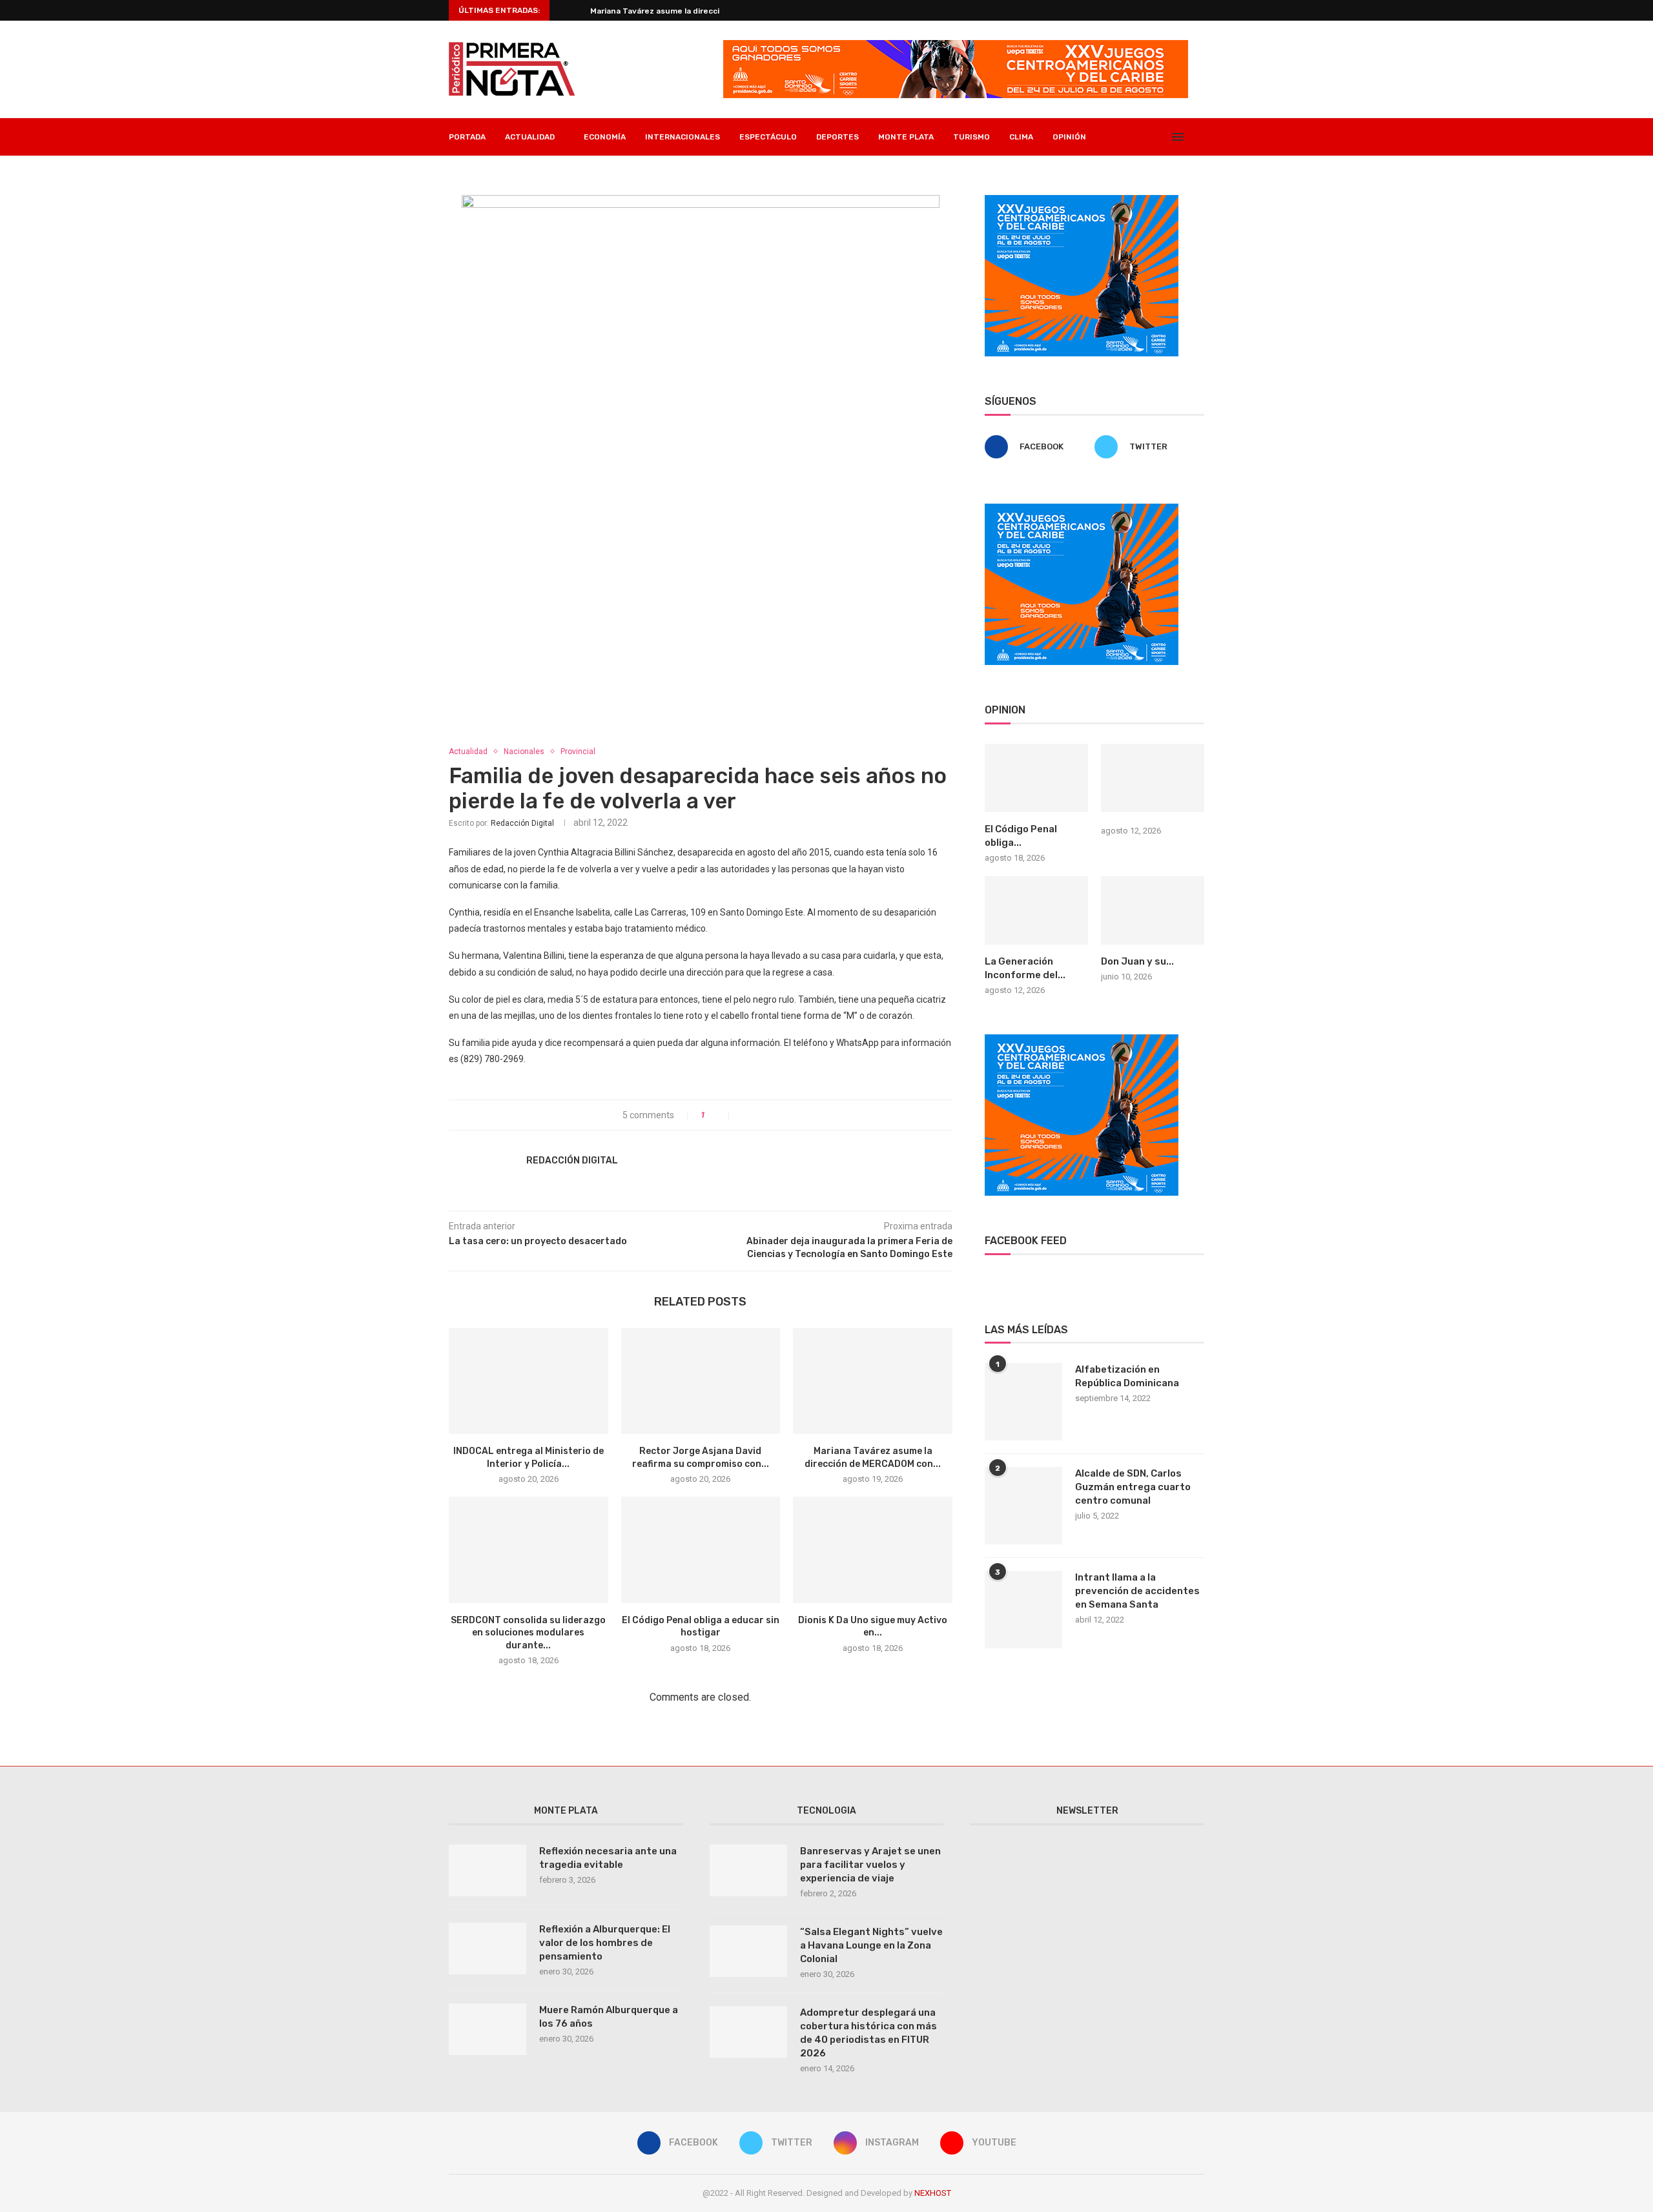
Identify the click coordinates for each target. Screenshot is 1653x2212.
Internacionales (683, 137)
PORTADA (467, 137)
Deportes (837, 137)
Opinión (1069, 137)
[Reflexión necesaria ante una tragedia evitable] (488, 1870)
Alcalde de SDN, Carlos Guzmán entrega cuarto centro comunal (1133, 1487)
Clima (1021, 137)
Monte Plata (906, 137)
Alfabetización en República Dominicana (1127, 1376)
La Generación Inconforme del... (1025, 968)
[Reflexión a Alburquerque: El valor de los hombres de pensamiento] (488, 1949)
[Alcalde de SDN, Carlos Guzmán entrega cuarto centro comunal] (1023, 1506)
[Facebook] (1119, 137)
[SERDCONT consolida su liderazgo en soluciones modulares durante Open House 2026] (529, 1550)
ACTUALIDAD (530, 137)
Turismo (971, 137)
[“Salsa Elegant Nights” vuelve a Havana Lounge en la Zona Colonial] (748, 1951)
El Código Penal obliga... (1021, 836)
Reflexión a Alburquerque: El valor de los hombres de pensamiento (605, 1943)
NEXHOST (933, 2193)
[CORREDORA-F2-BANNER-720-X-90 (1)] (956, 45)
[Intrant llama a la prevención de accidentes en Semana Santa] (1023, 1610)
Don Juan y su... (1137, 961)
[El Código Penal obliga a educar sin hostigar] (701, 1550)
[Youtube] (1160, 137)
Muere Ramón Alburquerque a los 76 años (609, 2017)
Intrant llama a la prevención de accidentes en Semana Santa (1137, 1591)
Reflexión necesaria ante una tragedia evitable (608, 1858)
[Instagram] (1146, 137)
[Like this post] (721, 1115)
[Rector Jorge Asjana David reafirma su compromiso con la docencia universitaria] (701, 1381)
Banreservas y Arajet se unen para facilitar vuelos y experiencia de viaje (870, 1865)
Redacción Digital (522, 823)
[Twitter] (1133, 137)
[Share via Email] (785, 1115)
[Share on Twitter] (758, 1115)
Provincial (578, 752)
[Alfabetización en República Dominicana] (1023, 1402)
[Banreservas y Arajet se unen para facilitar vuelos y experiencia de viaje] (748, 1870)
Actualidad (468, 752)
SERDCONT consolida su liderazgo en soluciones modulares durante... (528, 1633)
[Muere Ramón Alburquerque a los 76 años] (488, 2029)
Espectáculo (768, 137)
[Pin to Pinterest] (772, 1115)
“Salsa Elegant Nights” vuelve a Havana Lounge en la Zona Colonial (871, 1945)
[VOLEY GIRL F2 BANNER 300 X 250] (1082, 200)
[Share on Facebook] (745, 1115)
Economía (605, 137)
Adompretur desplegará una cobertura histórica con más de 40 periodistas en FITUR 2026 (868, 2033)
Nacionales (524, 752)
